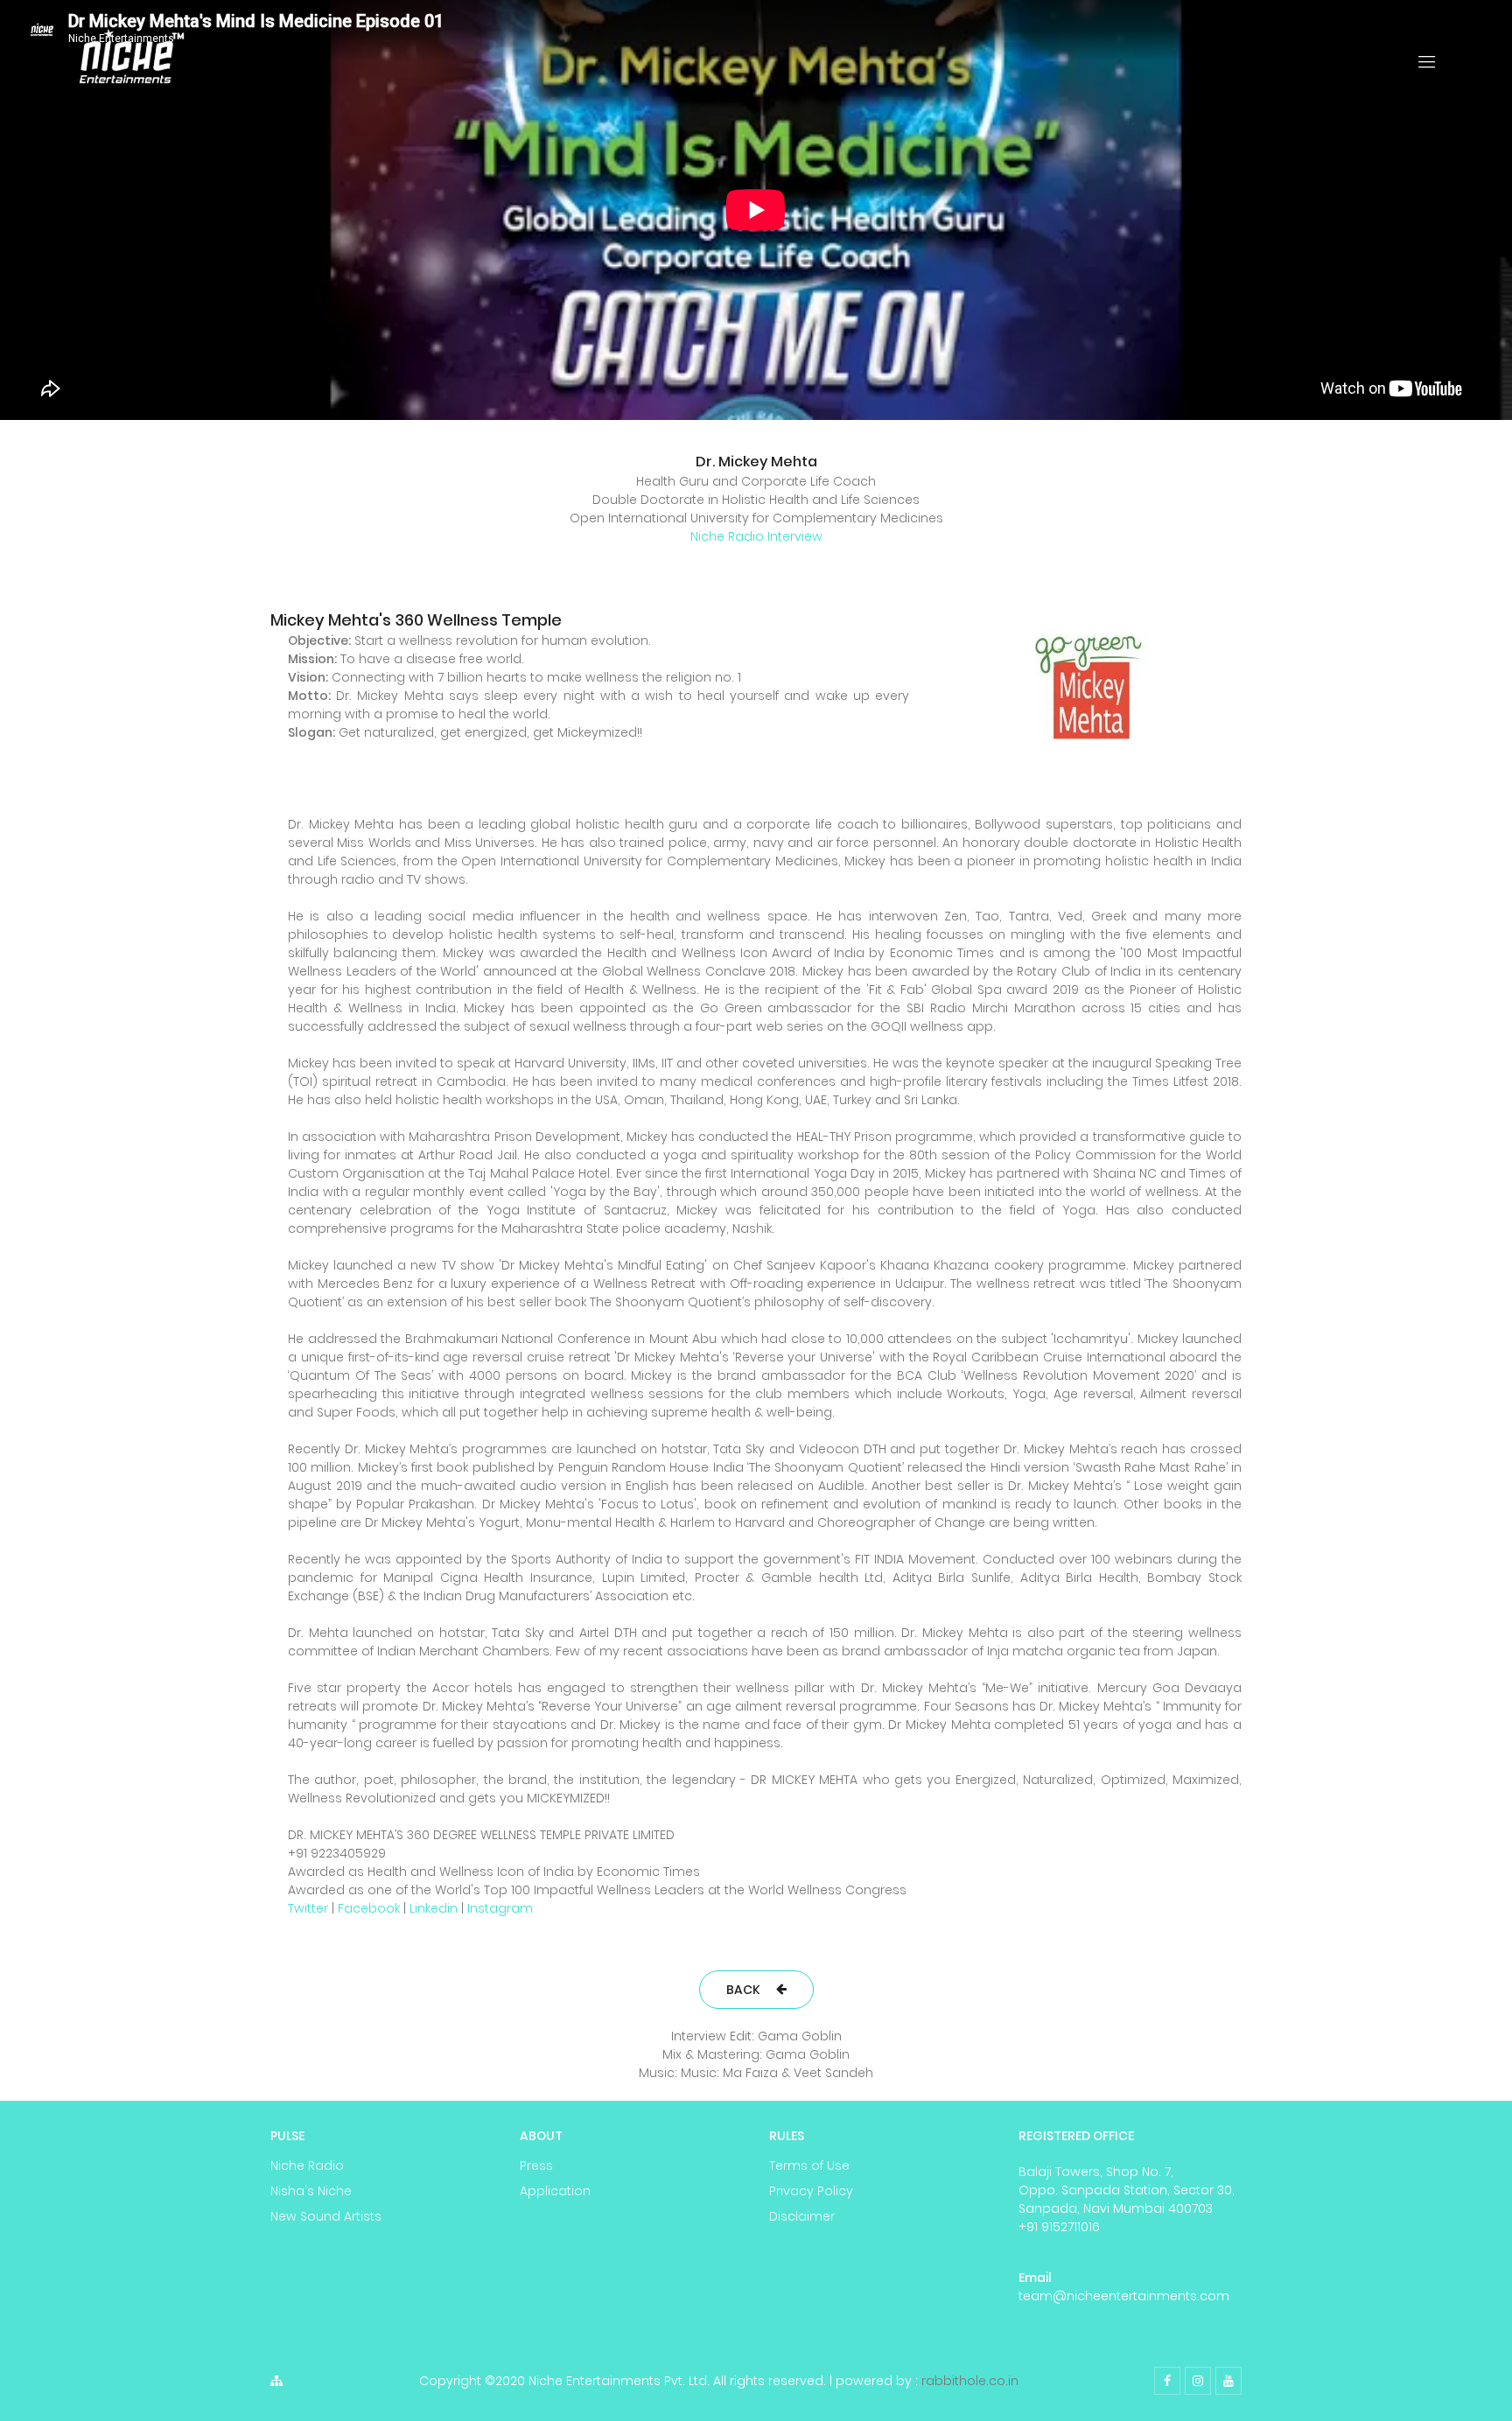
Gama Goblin (800, 2036)
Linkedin (434, 1908)
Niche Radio (307, 2166)
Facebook (369, 1908)
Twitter (308, 1908)
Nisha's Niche (311, 2191)
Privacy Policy (811, 2191)
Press (536, 2166)
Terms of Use (809, 2166)
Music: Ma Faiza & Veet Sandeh (777, 2073)
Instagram (500, 1908)
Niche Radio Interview (756, 536)
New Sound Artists (326, 2216)
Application (555, 2191)
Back (743, 1990)
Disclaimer (802, 2216)
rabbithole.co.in (970, 2381)
